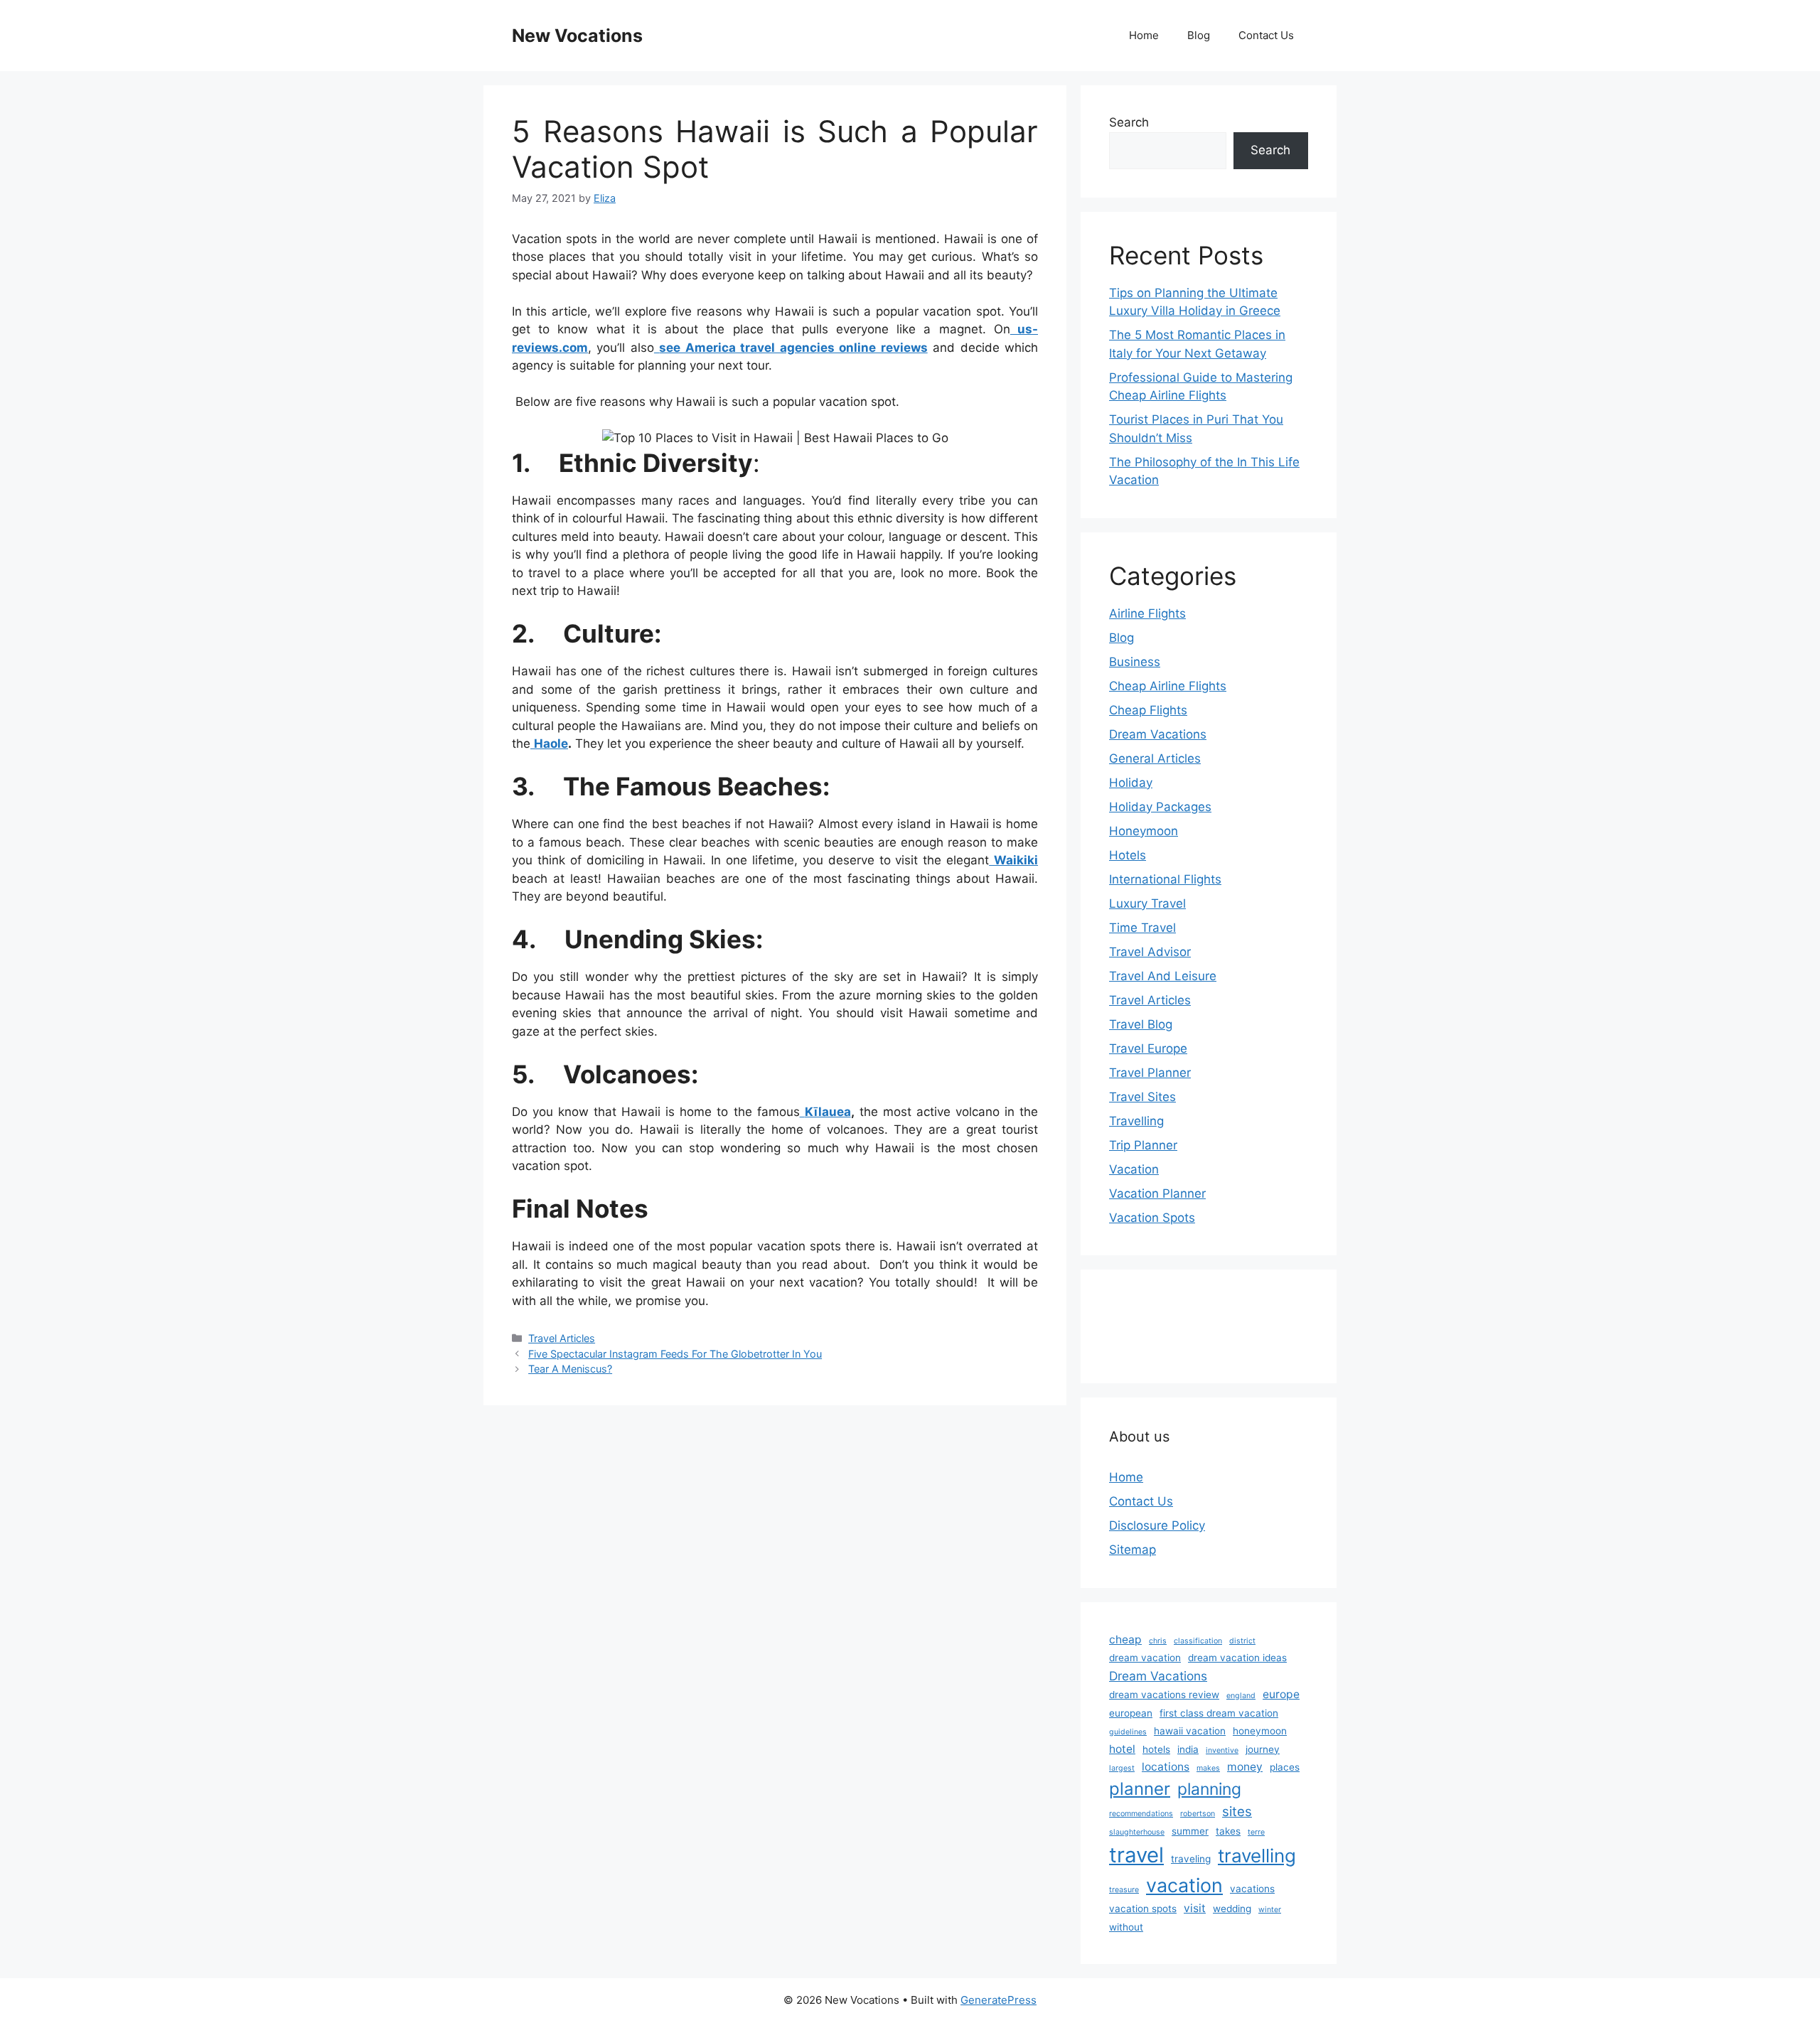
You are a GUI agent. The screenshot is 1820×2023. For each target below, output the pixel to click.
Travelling (1136, 1121)
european (1131, 1713)
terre (1256, 1832)
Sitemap (1133, 1550)
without (1126, 1927)
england (1241, 1696)
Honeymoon (1144, 831)
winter (1270, 1910)
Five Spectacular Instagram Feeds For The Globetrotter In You (675, 1354)
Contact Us (1266, 35)
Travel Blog (1141, 1024)
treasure (1124, 1890)
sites (1237, 1811)
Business (1135, 662)
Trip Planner (1143, 1145)
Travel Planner (1150, 1073)
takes (1228, 1831)
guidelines (1128, 1732)
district (1242, 1641)
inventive (1222, 1750)
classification (1198, 1641)
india (1188, 1749)
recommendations (1141, 1814)
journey (1263, 1749)
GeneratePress (999, 2000)
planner (1140, 1789)
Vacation (1134, 1169)
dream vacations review (1164, 1695)
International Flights (1165, 879)
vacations (1252, 1889)
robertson (1198, 1814)
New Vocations (577, 36)
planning (1209, 1789)
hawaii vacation (1190, 1731)
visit (1195, 1908)
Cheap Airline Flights (1168, 686)
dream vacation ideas (1237, 1658)
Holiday (1131, 783)
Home (1144, 35)
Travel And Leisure (1163, 976)
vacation (1184, 1885)
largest (1122, 1768)
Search (1129, 122)
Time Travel (1142, 928)
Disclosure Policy (1157, 1525)
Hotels (1128, 855)
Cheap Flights (1148, 710)
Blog (1199, 35)
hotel (1122, 1749)
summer (1190, 1831)
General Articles (1155, 758)
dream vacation (1145, 1658)
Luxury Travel (1147, 903)
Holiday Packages (1160, 807)
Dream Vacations (1158, 734)
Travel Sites (1142, 1097)
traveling (1191, 1859)
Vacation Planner (1157, 1193)
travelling (1257, 1856)
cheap (1125, 1640)
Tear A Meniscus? (570, 1369)
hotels (1156, 1749)
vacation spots (1143, 1909)
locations (1166, 1767)
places (1285, 1767)
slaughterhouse (1137, 1832)
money (1245, 1767)
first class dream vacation (1219, 1713)
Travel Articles (562, 1338)
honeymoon (1260, 1731)
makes (1208, 1768)
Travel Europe (1148, 1048)
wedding (1232, 1909)
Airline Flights (1147, 613)
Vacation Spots (1152, 1218)
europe (1281, 1694)
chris (1158, 1641)
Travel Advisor (1150, 952)
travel (1136, 1855)
